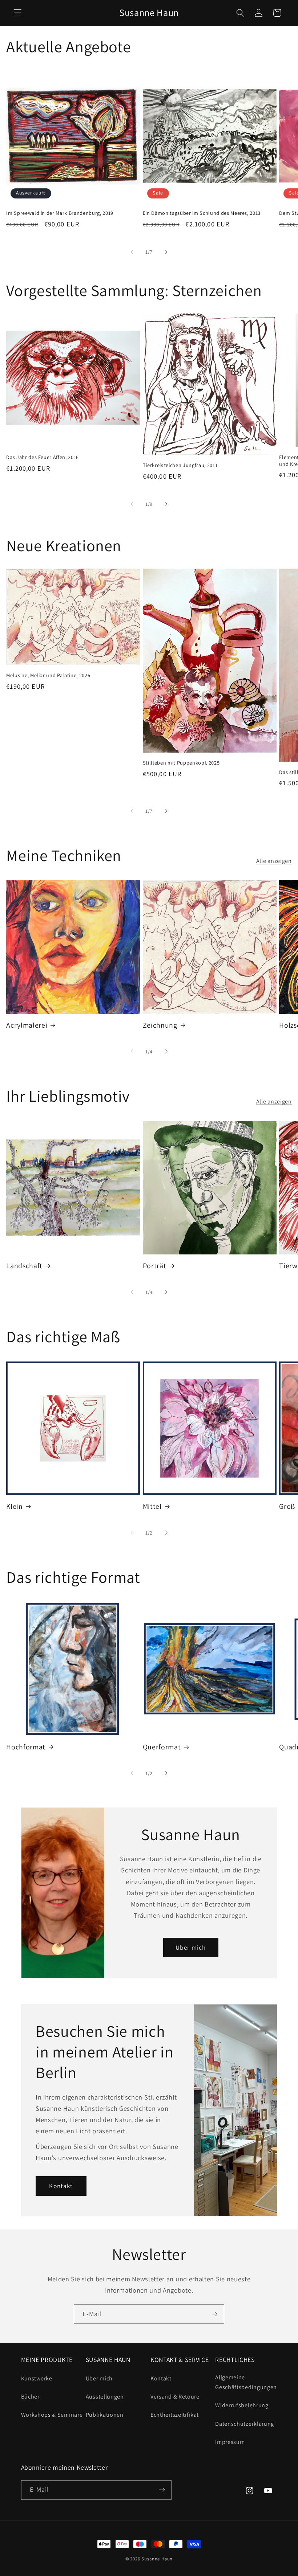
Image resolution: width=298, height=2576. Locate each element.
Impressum (230, 2442)
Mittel (152, 1506)
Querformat (162, 1747)
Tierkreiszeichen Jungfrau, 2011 (180, 465)
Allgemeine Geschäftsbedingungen (246, 2382)
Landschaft (24, 1266)
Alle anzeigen (274, 861)
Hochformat (26, 1747)
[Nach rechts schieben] (166, 252)
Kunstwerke (37, 2378)
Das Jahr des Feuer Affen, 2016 (43, 457)
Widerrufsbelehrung (242, 2405)
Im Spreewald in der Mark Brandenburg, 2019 (60, 213)
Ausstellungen (105, 2397)
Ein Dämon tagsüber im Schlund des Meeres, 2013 (202, 213)
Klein (14, 1506)
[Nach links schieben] (132, 252)
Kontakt (61, 2186)
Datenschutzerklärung (245, 2424)
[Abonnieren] (215, 2314)
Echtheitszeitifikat (175, 2415)
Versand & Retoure (175, 2397)
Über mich (191, 1947)
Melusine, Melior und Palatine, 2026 (48, 675)
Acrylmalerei (27, 1025)
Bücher (30, 2397)
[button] (18, 13)
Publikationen (105, 2415)
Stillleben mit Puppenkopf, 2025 (181, 763)
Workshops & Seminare (52, 2415)
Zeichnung (160, 1025)
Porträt (155, 1266)
